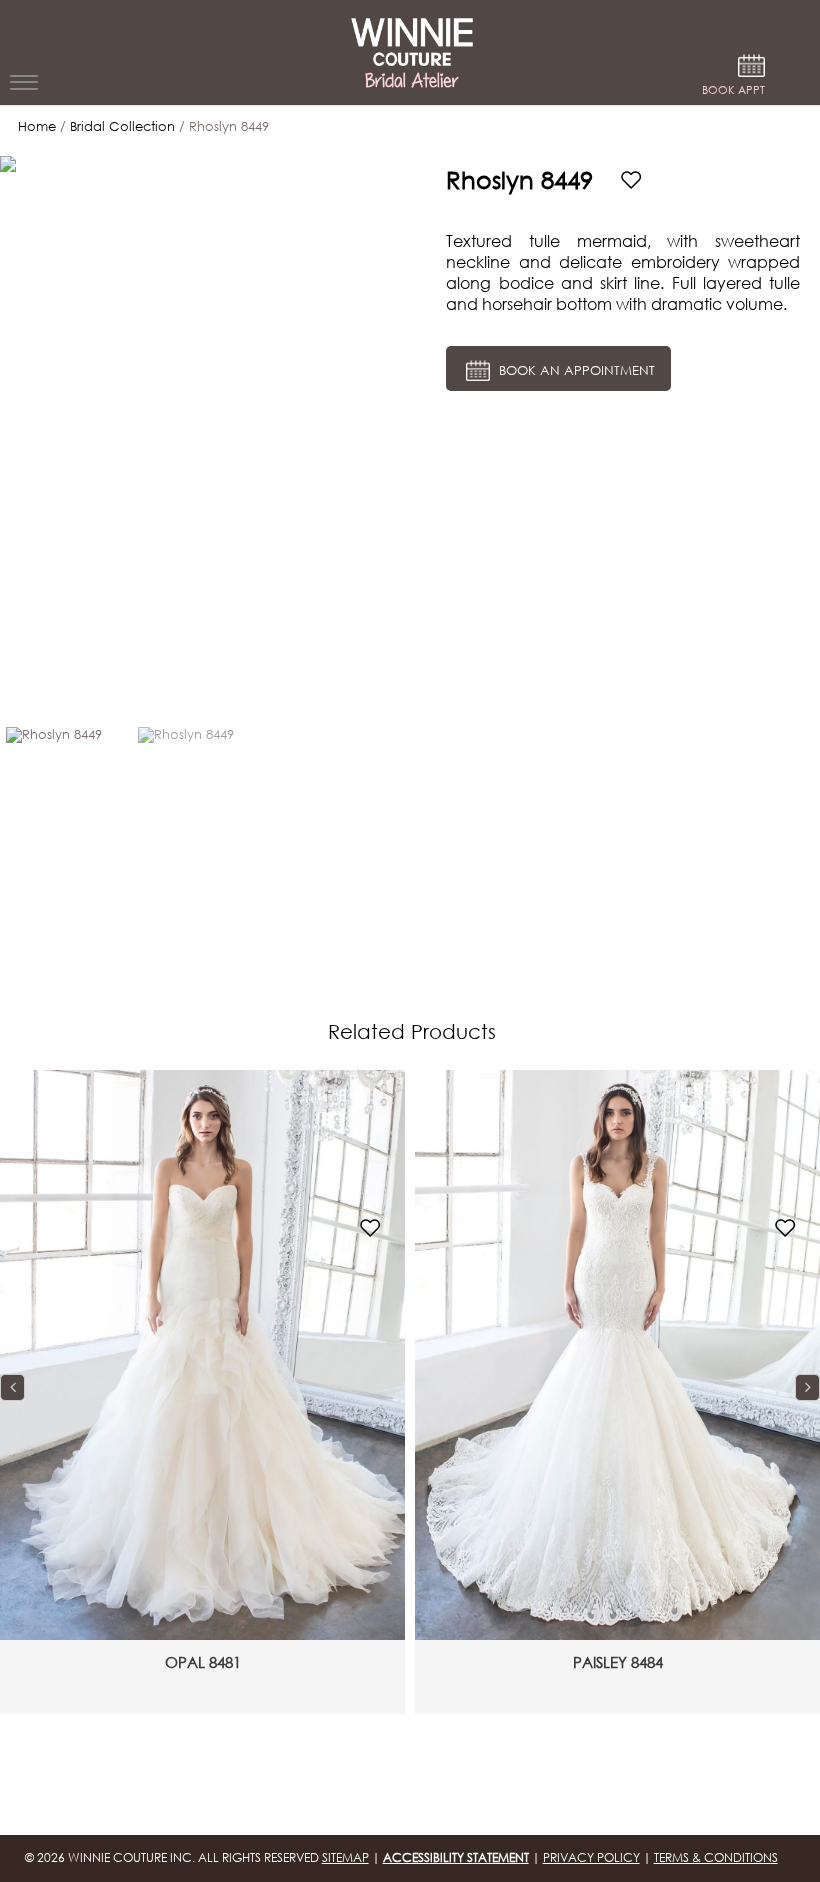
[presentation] (12, 1388)
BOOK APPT (733, 90)
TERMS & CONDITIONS (716, 1857)
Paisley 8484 (618, 1662)
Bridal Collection (122, 126)
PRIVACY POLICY (591, 1857)
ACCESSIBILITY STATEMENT (456, 1857)
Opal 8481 (203, 1662)
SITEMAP (345, 1857)
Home (37, 126)
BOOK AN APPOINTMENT (575, 370)
